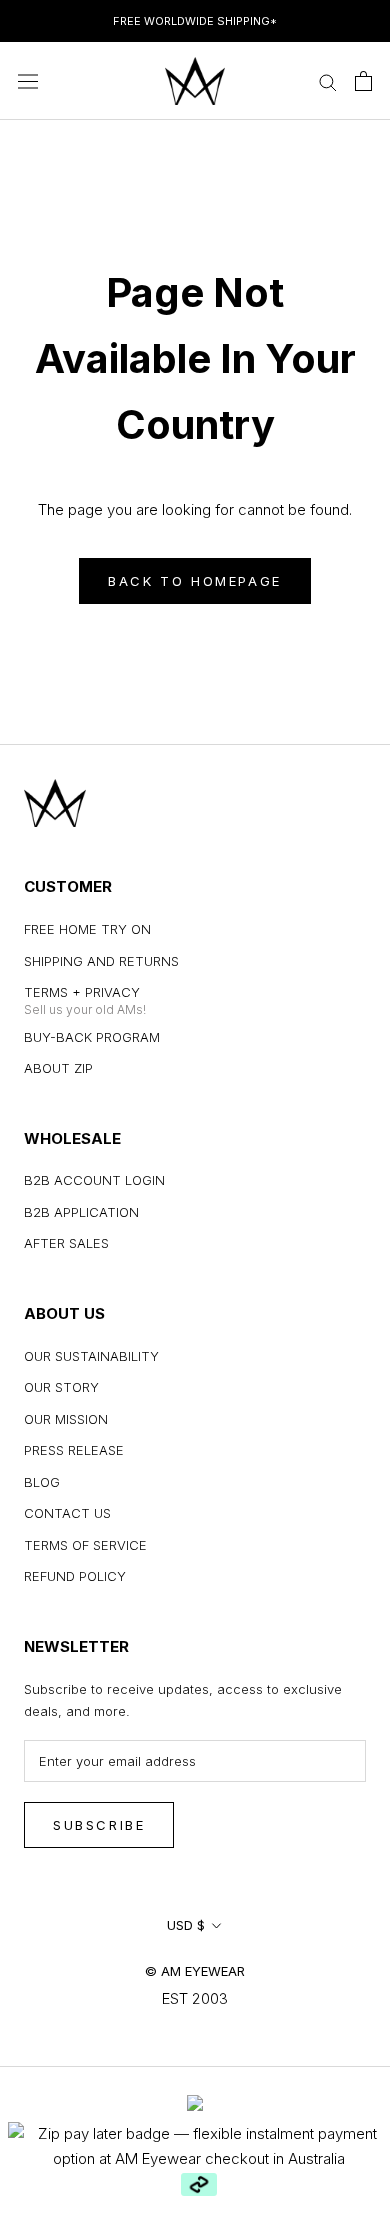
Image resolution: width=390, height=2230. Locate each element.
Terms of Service (85, 1545)
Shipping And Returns (101, 961)
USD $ (186, 1925)
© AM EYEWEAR (195, 1971)
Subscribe (99, 1825)
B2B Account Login (94, 1180)
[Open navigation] (28, 81)
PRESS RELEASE (74, 1450)
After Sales (66, 1243)
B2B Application (81, 1212)
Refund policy (75, 1576)
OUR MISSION (66, 1419)
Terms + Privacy (82, 992)
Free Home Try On (87, 929)
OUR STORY (61, 1387)
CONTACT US (67, 1513)
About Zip (58, 1068)
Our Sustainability (91, 1356)
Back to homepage (195, 581)
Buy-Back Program (92, 1037)
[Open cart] (363, 81)
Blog (42, 1482)
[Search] (328, 80)
